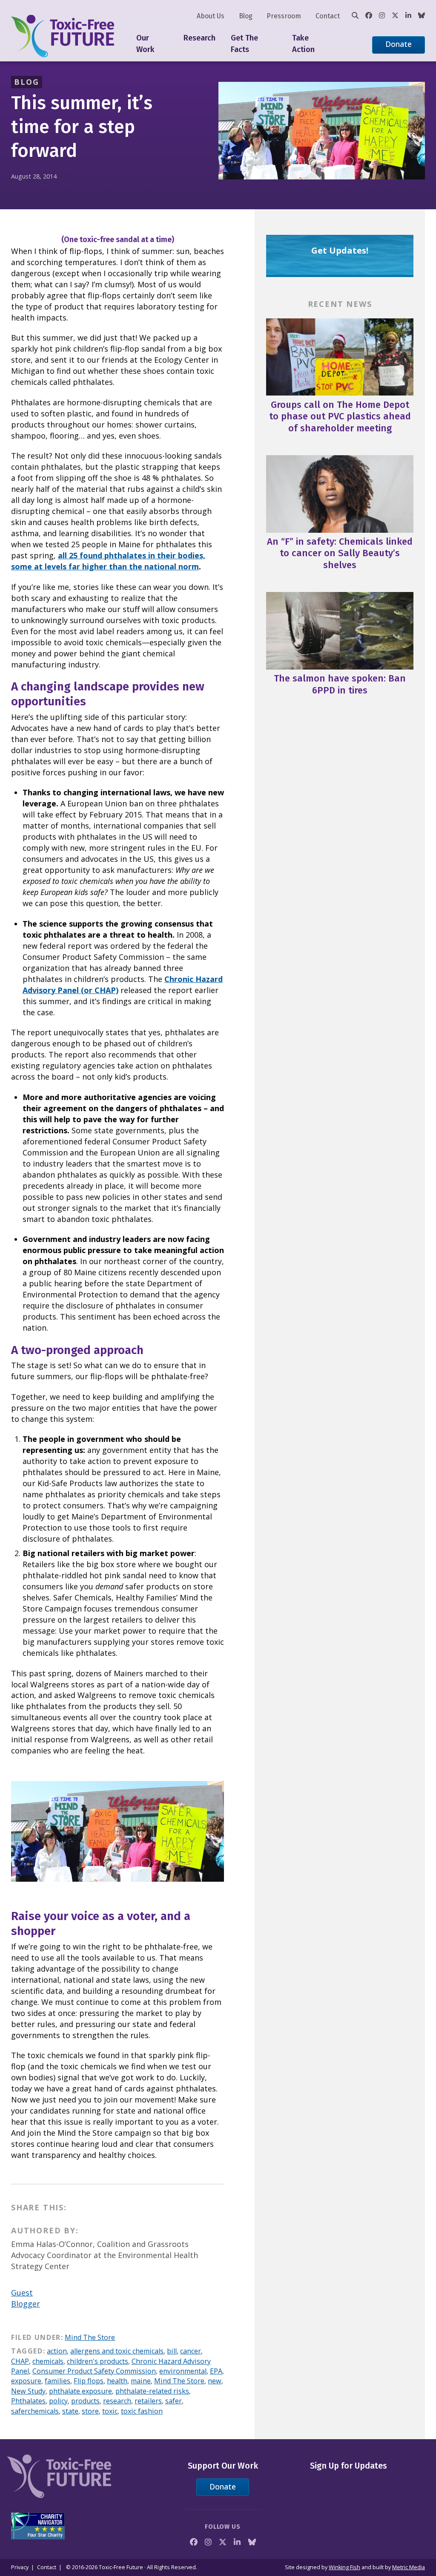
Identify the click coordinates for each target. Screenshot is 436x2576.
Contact (328, 16)
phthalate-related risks (152, 2391)
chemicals (48, 2361)
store (90, 2411)
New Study (28, 2391)
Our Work (145, 44)
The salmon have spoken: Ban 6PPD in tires (340, 684)
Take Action (303, 44)
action (57, 2351)
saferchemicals (35, 2411)
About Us (211, 16)
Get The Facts (244, 44)
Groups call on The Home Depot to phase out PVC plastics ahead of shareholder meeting (340, 416)
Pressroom (284, 16)
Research (199, 38)
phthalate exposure (80, 2391)
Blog (246, 16)
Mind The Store (90, 2337)
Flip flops (89, 2381)
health (117, 2381)
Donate (399, 44)
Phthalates (28, 2401)
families (57, 2381)
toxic (110, 2411)
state (70, 2411)
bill (172, 2351)
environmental (183, 2371)
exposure (26, 2381)
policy (58, 2401)
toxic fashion (142, 2411)
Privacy (20, 2567)
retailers (148, 2401)
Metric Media (409, 2567)
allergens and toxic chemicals (117, 2351)
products (85, 2401)
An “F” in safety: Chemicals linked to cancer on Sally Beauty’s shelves (340, 553)
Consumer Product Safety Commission (94, 2371)
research (117, 2401)
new (215, 2381)
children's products (98, 2361)
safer (174, 2401)
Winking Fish (344, 2567)
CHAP (20, 2361)
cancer (191, 2351)
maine (141, 2381)
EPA (216, 2371)
